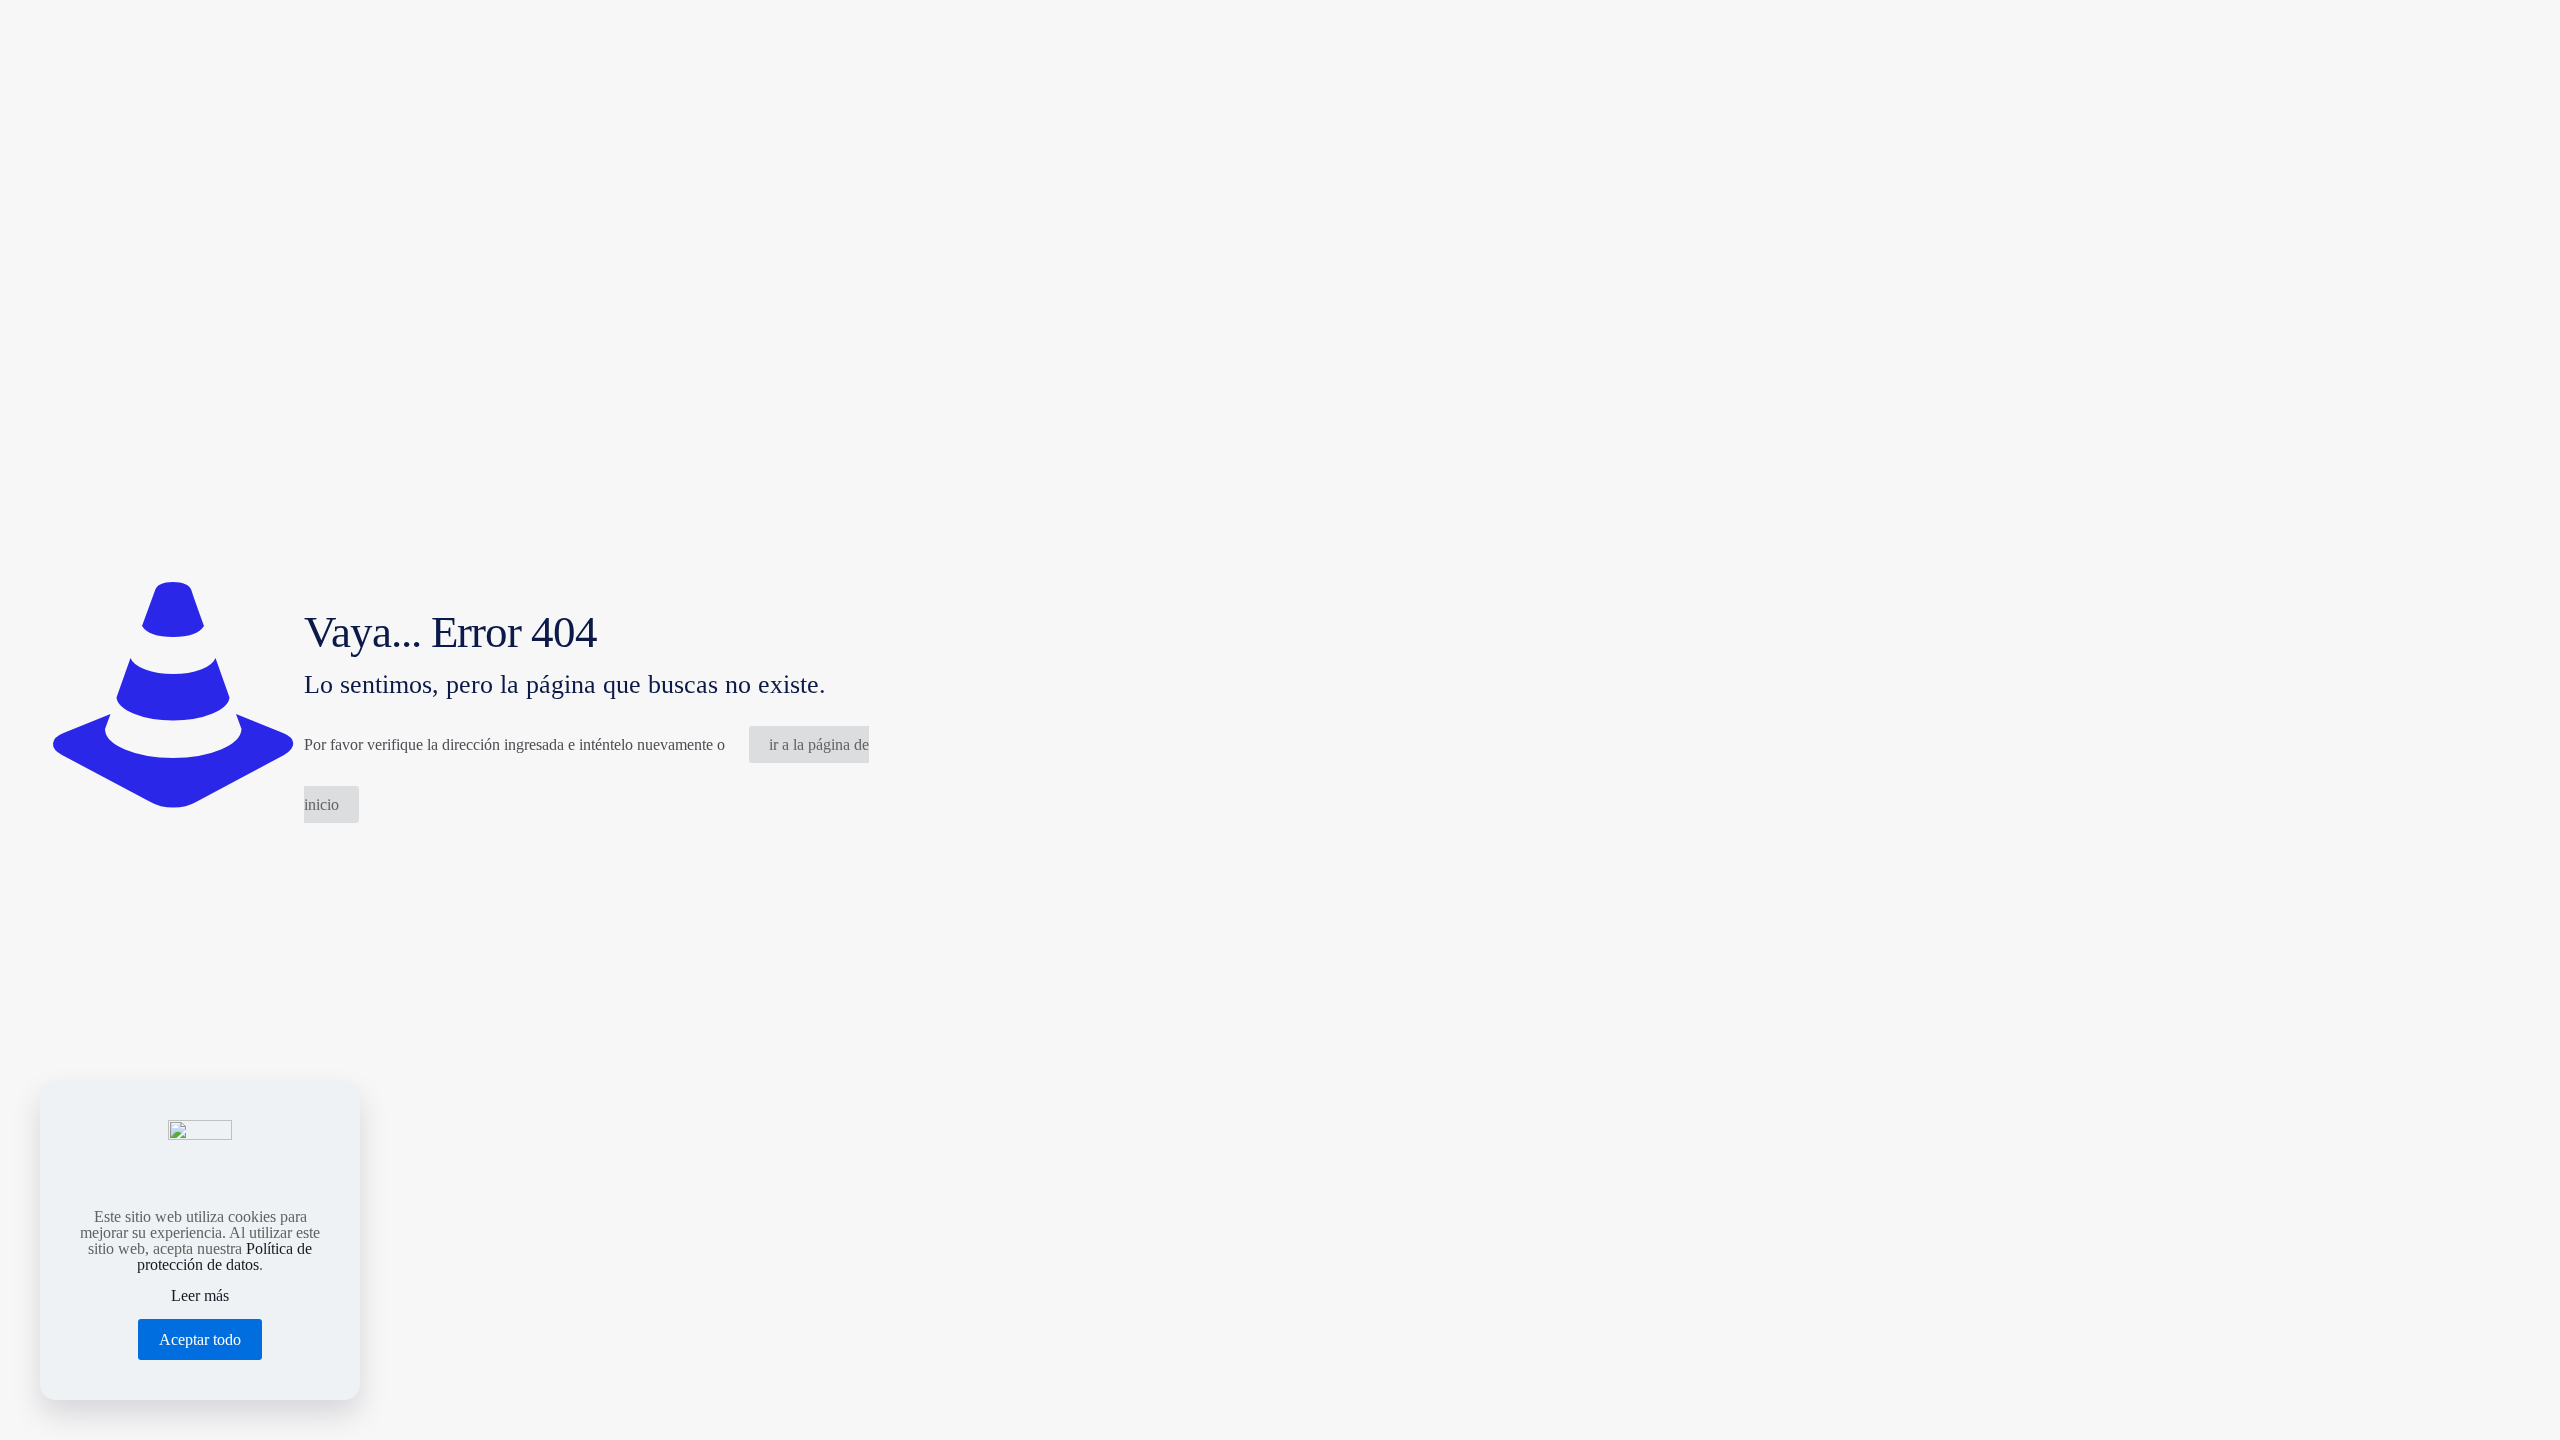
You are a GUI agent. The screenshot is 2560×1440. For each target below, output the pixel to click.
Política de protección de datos (224, 1256)
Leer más (200, 1296)
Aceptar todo (200, 1339)
